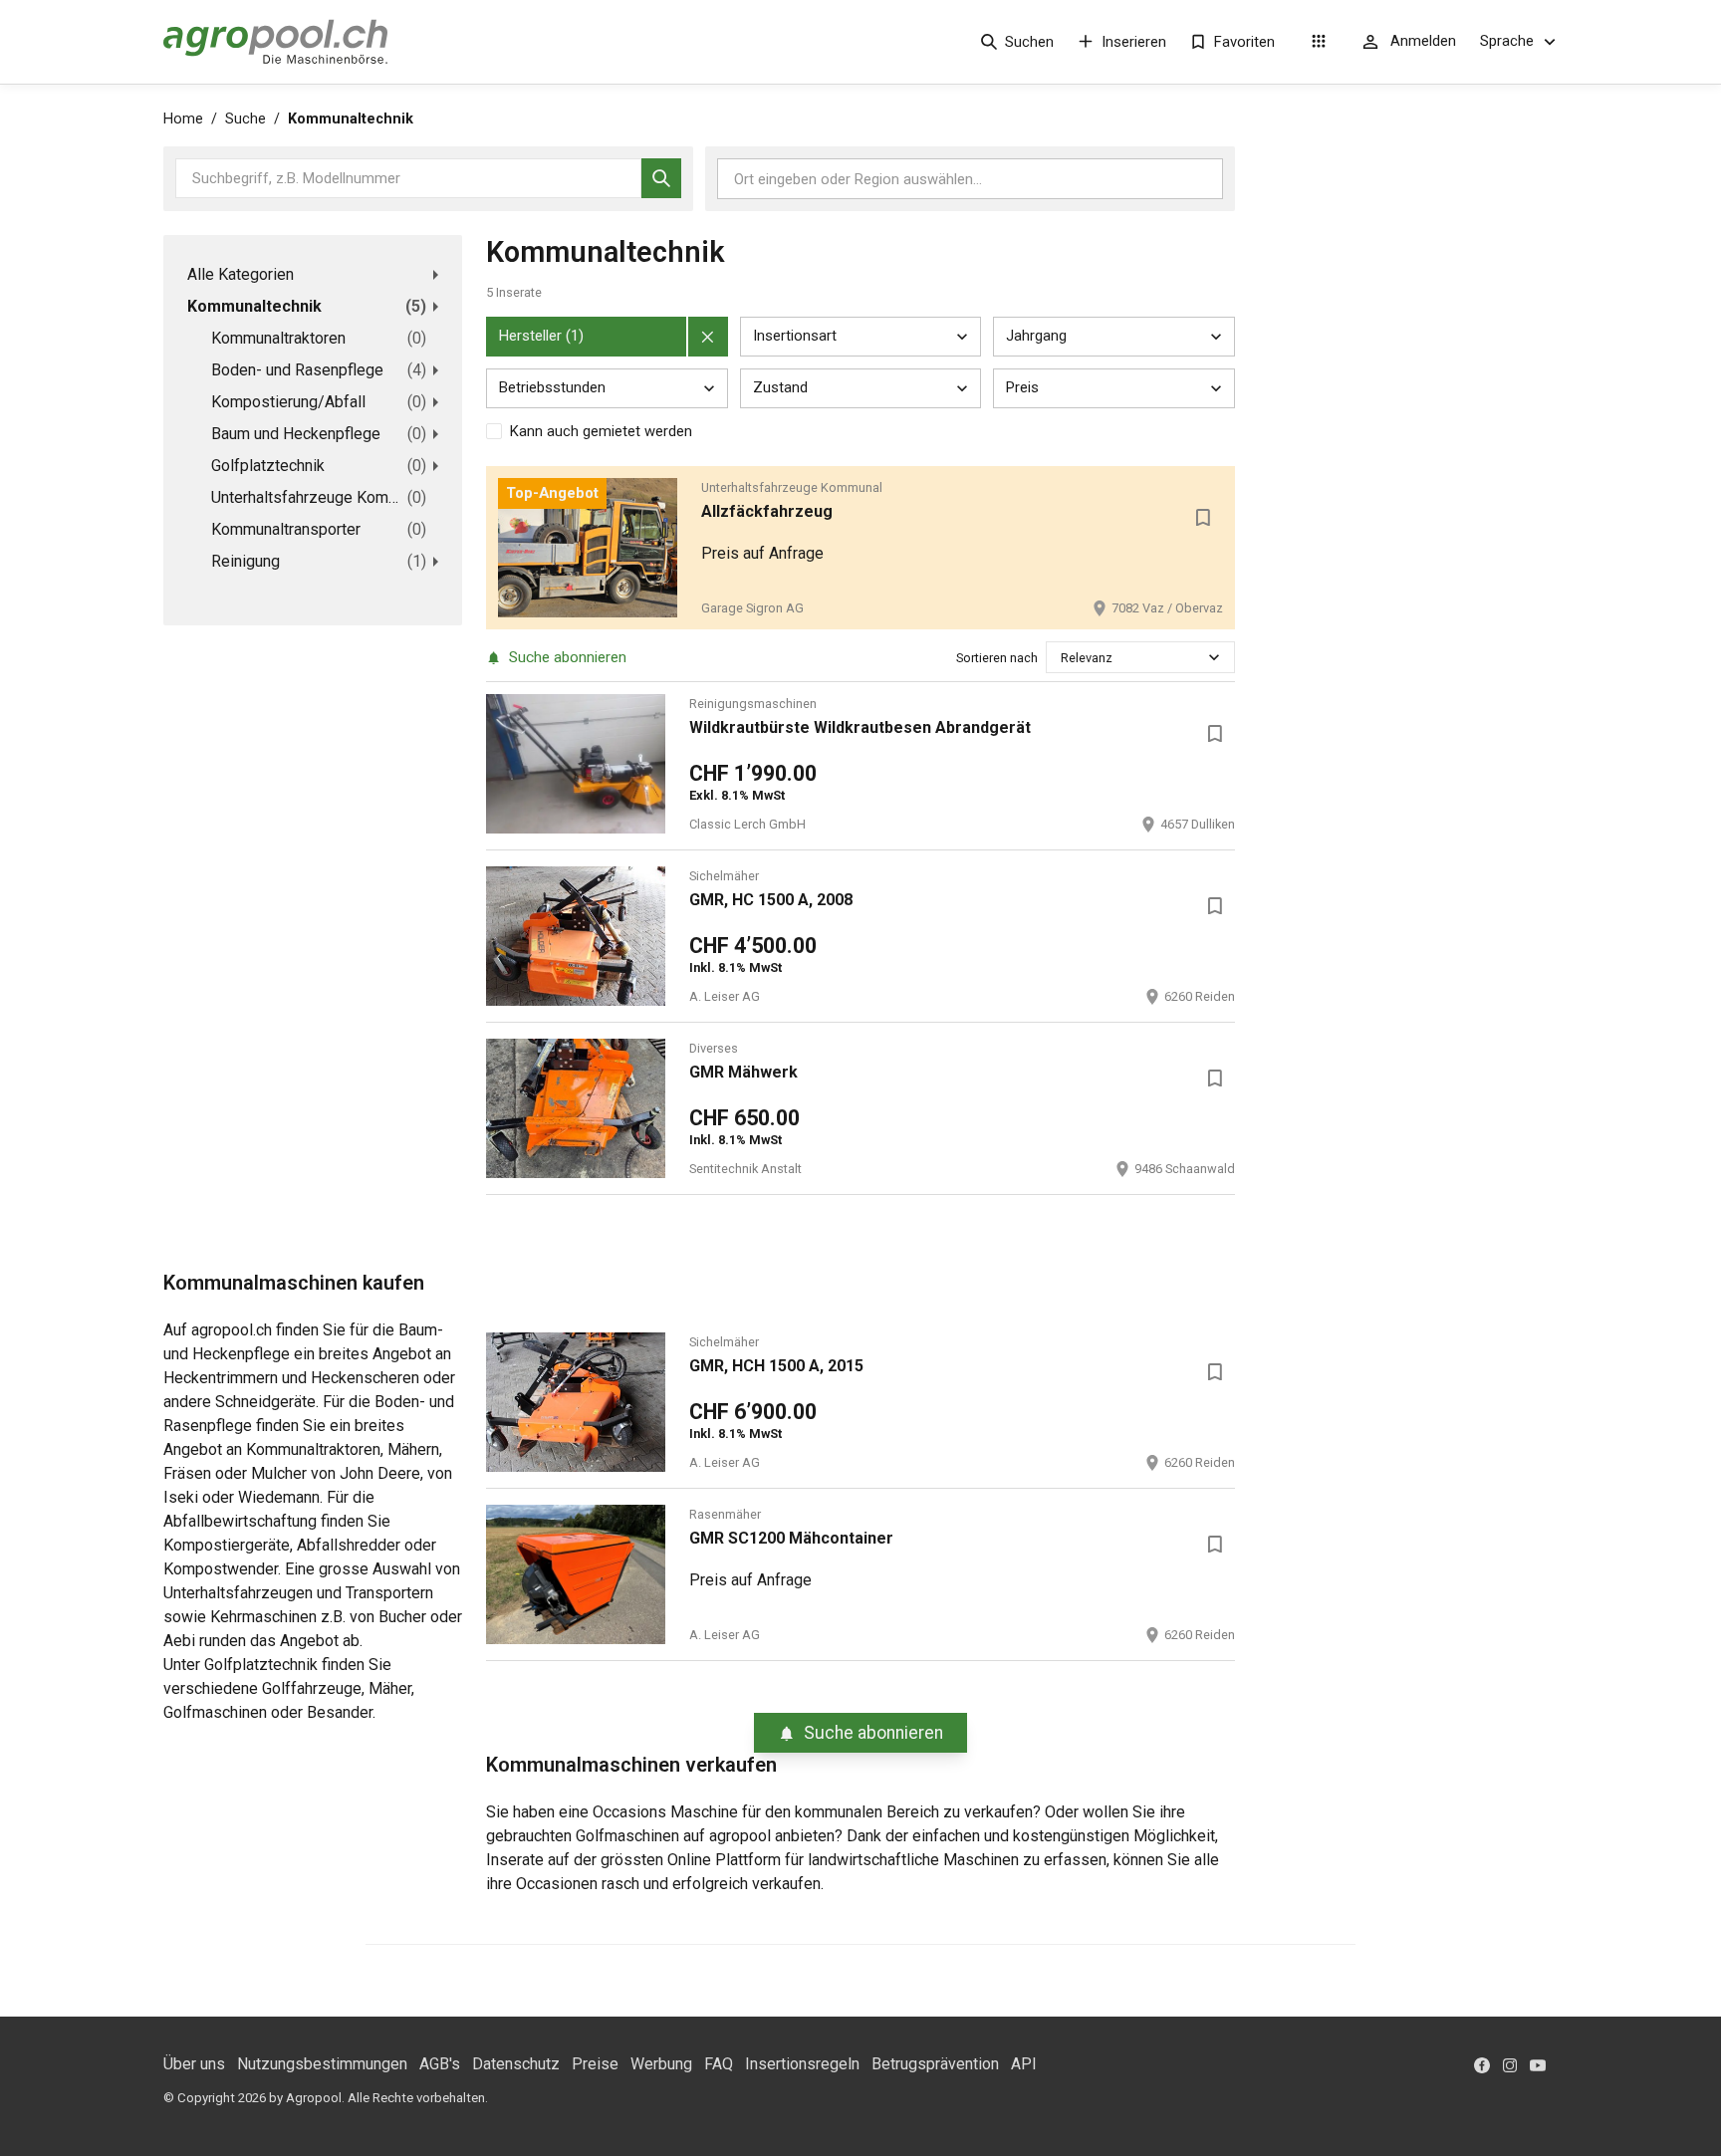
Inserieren (1134, 42)
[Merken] (1203, 518)
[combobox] (1062, 658)
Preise (595, 2064)
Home (183, 119)
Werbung (661, 2064)
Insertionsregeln (802, 2064)
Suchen (1029, 42)
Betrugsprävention (935, 2064)
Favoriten (1244, 42)
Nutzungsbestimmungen (322, 2064)
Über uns (194, 2064)
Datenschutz (516, 2064)
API (1024, 2064)
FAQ (719, 2064)
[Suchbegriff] (661, 178)
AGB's (440, 2064)
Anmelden (1423, 41)
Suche (246, 119)
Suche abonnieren (568, 657)
